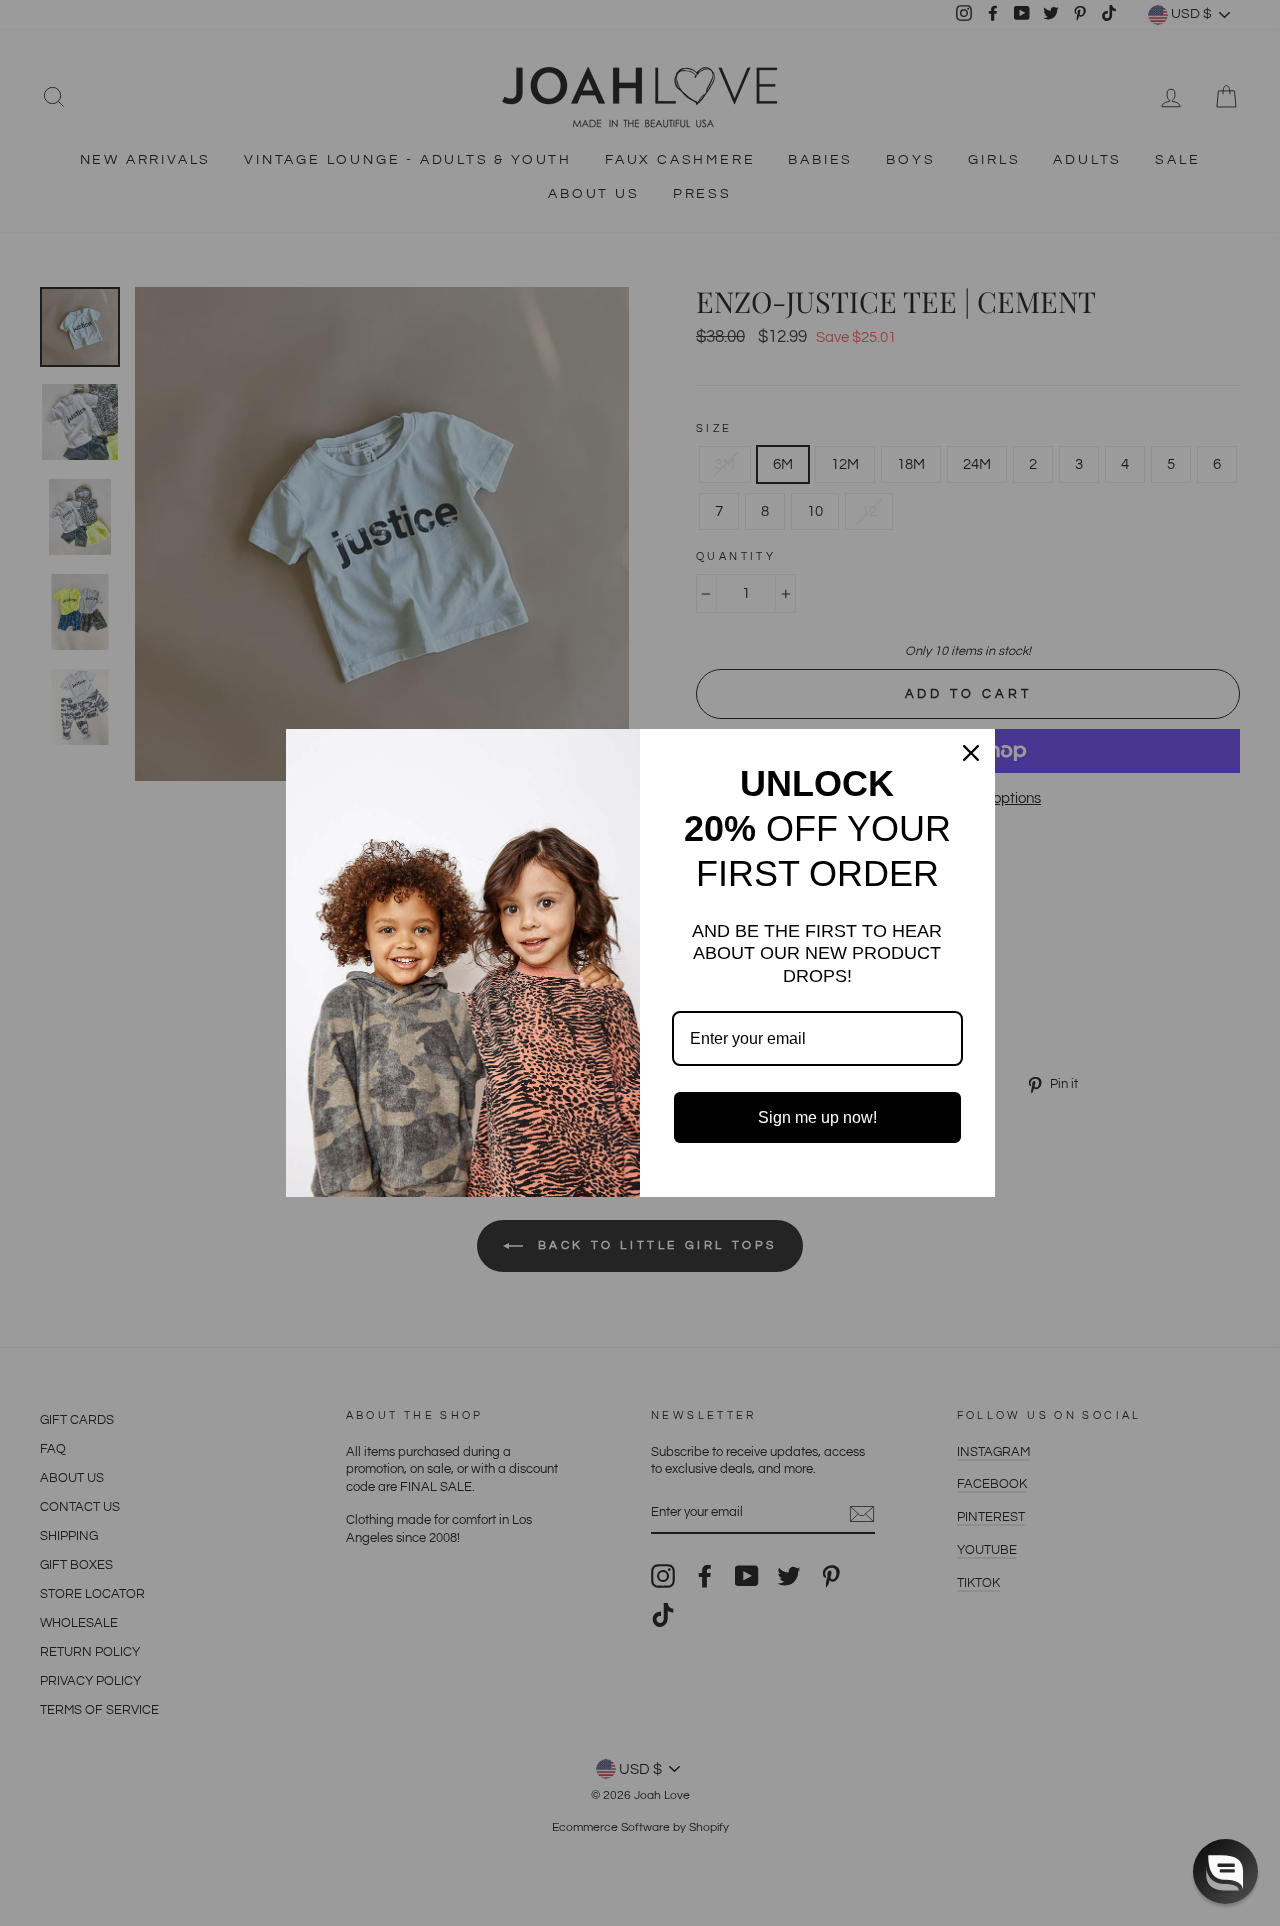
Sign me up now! (817, 1117)
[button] (1225, 1871)
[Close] (971, 753)
